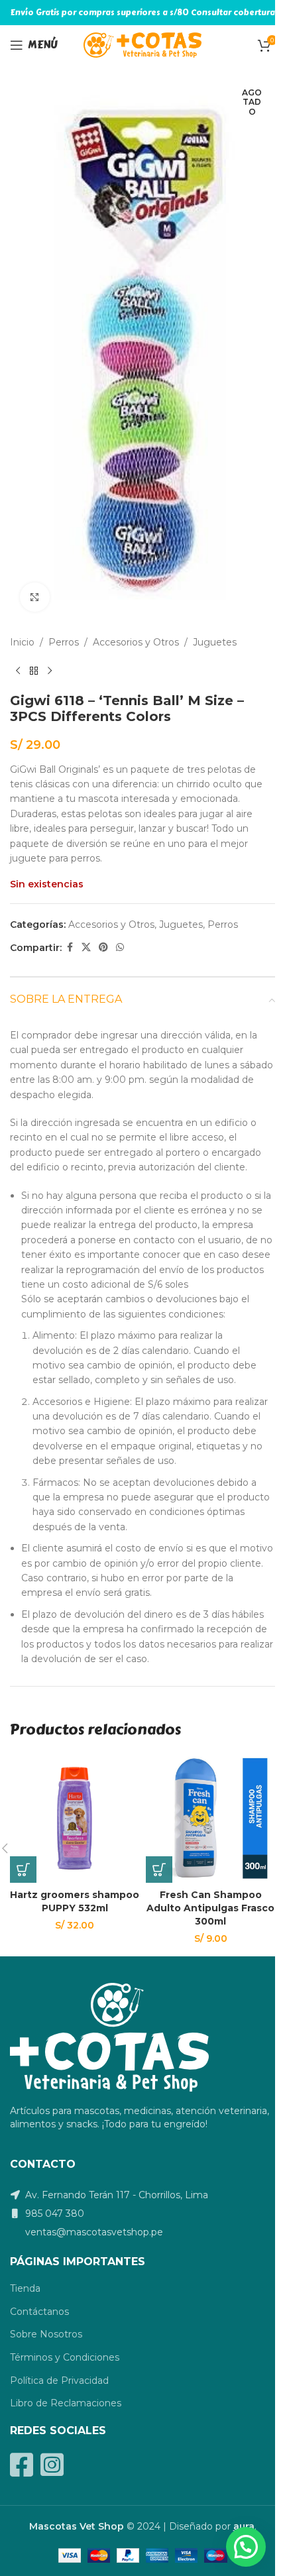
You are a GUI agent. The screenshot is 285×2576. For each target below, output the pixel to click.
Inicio (22, 642)
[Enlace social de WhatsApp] (120, 947)
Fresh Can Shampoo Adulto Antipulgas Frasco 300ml (210, 1908)
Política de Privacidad (59, 2380)
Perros (64, 642)
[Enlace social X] (86, 947)
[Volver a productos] (34, 671)
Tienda (25, 2288)
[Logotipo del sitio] (143, 44)
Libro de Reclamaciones (66, 2403)
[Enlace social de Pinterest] (103, 947)
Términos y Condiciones (65, 2357)
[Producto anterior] (18, 671)
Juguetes (215, 642)
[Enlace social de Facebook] (70, 947)
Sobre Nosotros (46, 2334)
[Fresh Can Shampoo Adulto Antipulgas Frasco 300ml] (210, 1818)
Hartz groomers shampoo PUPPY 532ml (75, 1901)
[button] (23, 1870)
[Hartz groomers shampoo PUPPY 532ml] (75, 1818)
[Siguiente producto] (50, 671)
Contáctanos (39, 2312)
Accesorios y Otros (136, 642)
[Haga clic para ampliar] (35, 597)
